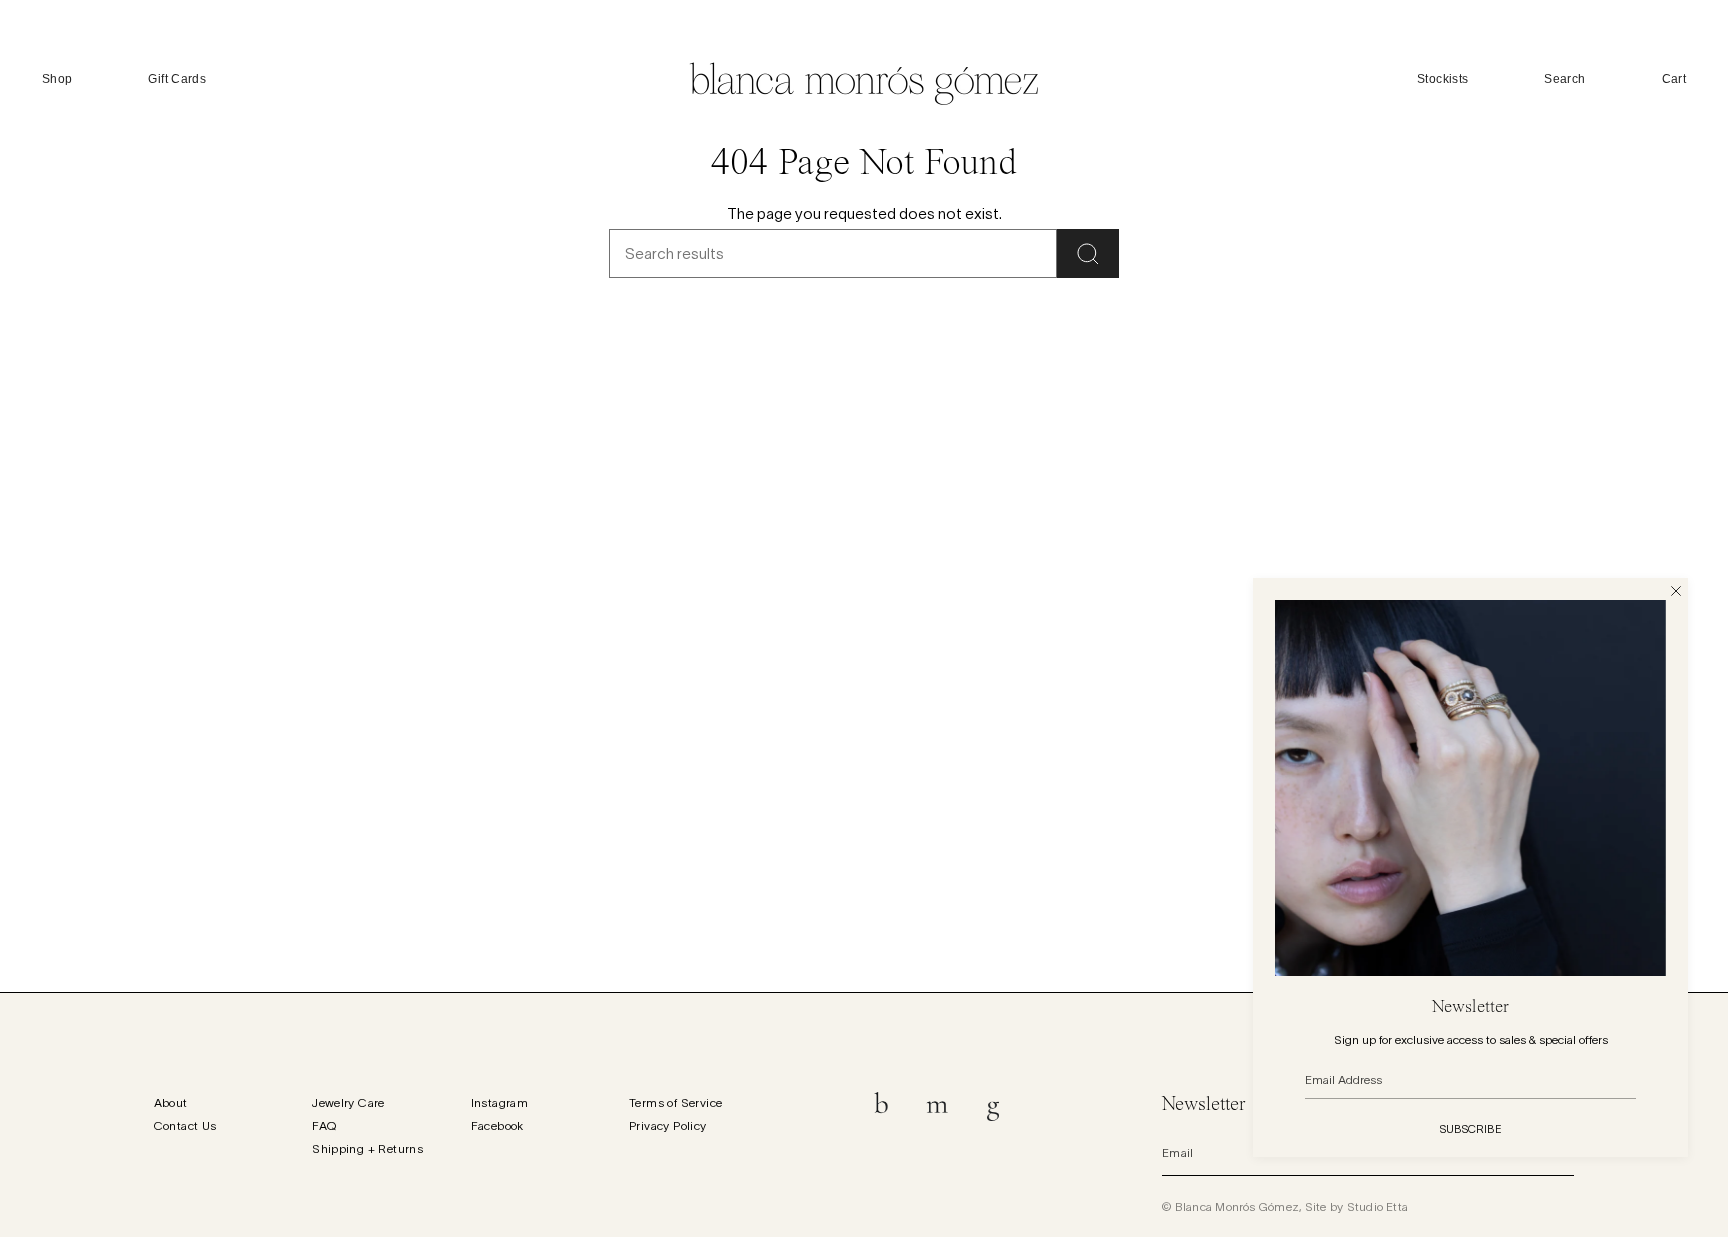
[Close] (1676, 590)
